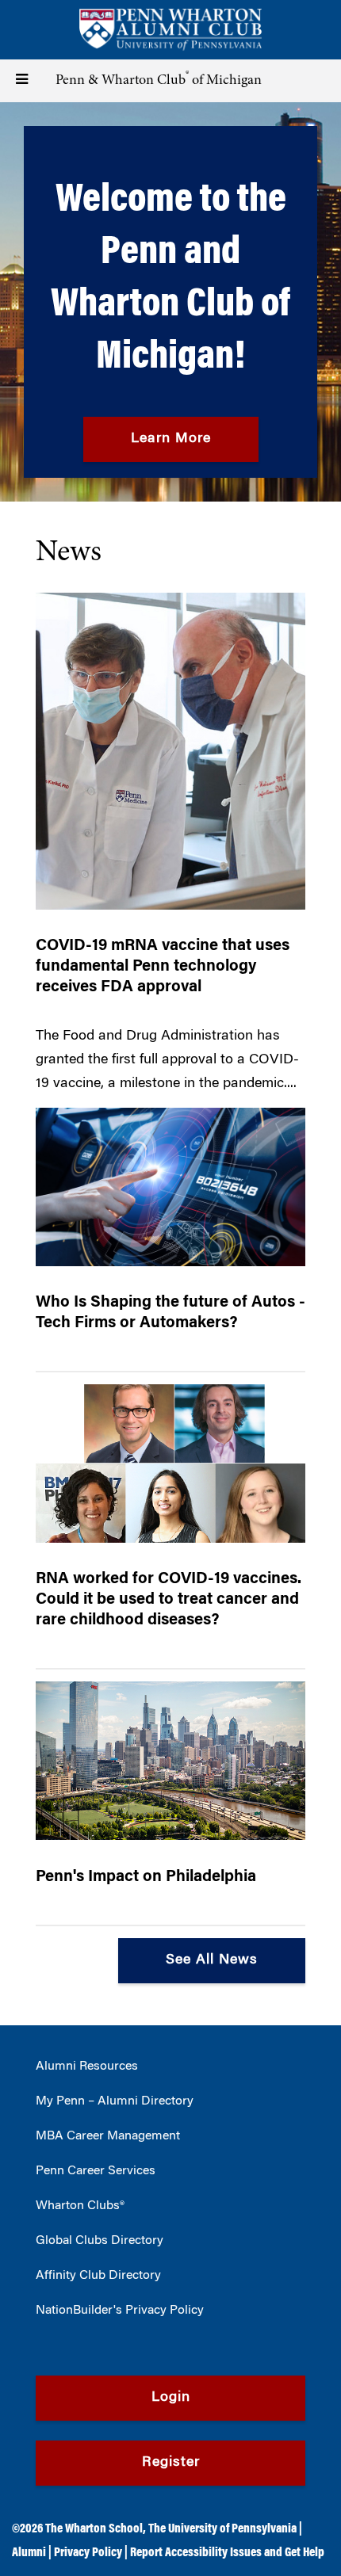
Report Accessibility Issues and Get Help (227, 2553)
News (69, 553)
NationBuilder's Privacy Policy (120, 2311)
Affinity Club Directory (98, 2276)
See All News (212, 1960)
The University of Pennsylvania (222, 2529)
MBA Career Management (108, 2136)
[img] (170, 302)
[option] (170, 302)
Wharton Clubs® (80, 2206)
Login (171, 2398)
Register (171, 2463)
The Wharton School (94, 2529)
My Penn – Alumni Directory (115, 2101)
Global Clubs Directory (100, 2241)
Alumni (29, 2553)
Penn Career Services (96, 2171)
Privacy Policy (88, 2553)
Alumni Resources (87, 2067)
